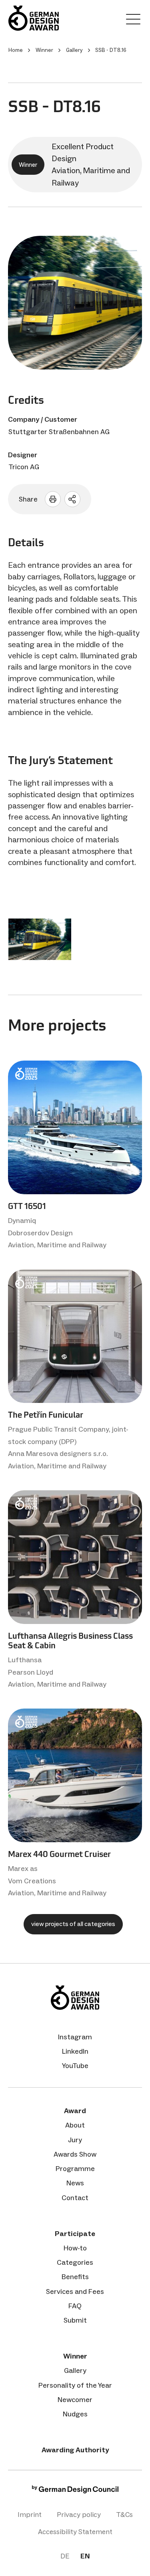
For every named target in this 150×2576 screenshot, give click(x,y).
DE (65, 2556)
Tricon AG (24, 467)
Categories (75, 2262)
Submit (75, 2320)
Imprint (30, 2515)
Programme (75, 2169)
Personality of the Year (75, 2385)
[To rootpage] (34, 18)
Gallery (75, 2371)
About (75, 2125)
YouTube (75, 2066)
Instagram (75, 2037)
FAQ (75, 2306)
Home (16, 50)
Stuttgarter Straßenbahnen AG (59, 432)
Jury (75, 2140)
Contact (75, 2198)
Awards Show (75, 2154)
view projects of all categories (73, 1924)
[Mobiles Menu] (133, 21)
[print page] (53, 499)
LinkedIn (75, 2051)
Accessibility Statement (75, 2532)
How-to (75, 2248)
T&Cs (124, 2515)
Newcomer (75, 2400)
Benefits (75, 2277)
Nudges (75, 2414)
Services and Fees (75, 2292)
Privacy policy (79, 2515)
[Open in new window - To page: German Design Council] (75, 2491)
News (75, 2183)
